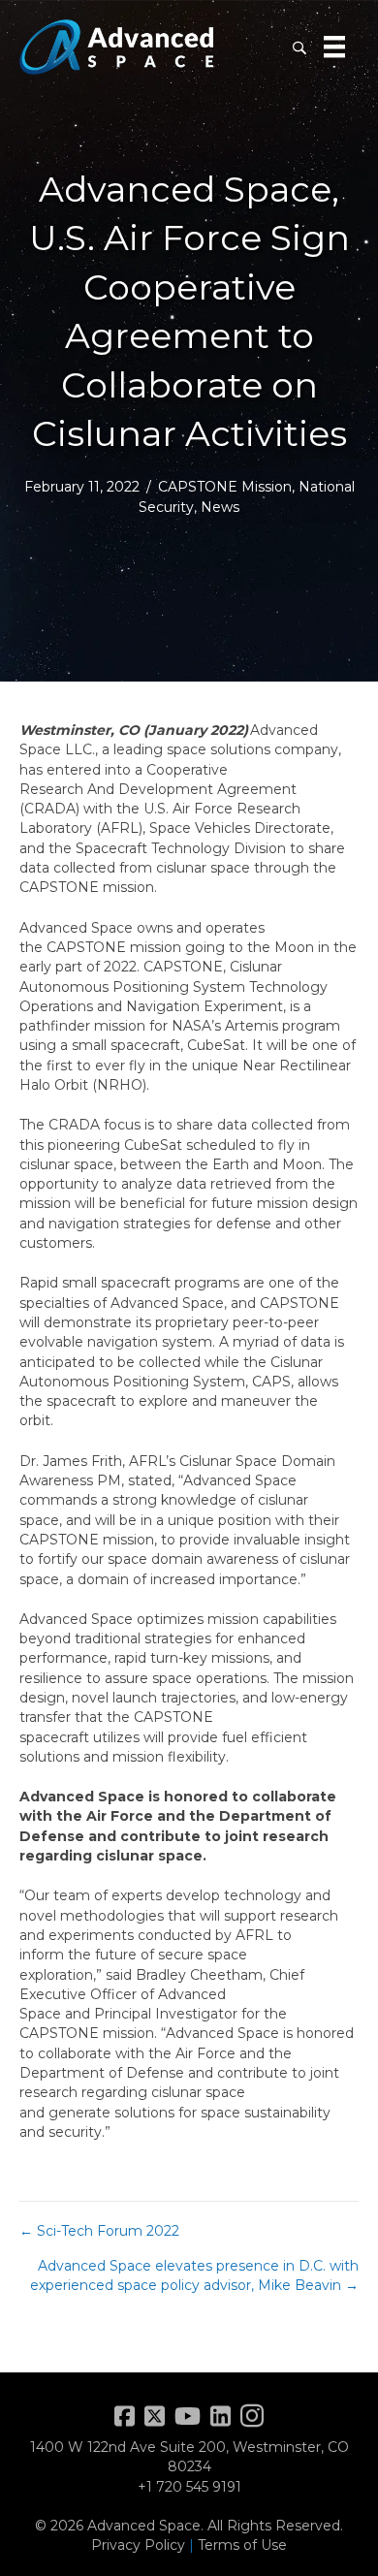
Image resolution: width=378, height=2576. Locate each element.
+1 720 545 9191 (189, 2487)
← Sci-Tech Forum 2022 (99, 2231)
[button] (299, 47)
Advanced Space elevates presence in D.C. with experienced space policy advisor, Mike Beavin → (194, 2275)
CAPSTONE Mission (225, 487)
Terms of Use (242, 2545)
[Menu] (334, 47)
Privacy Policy (138, 2545)
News (220, 507)
